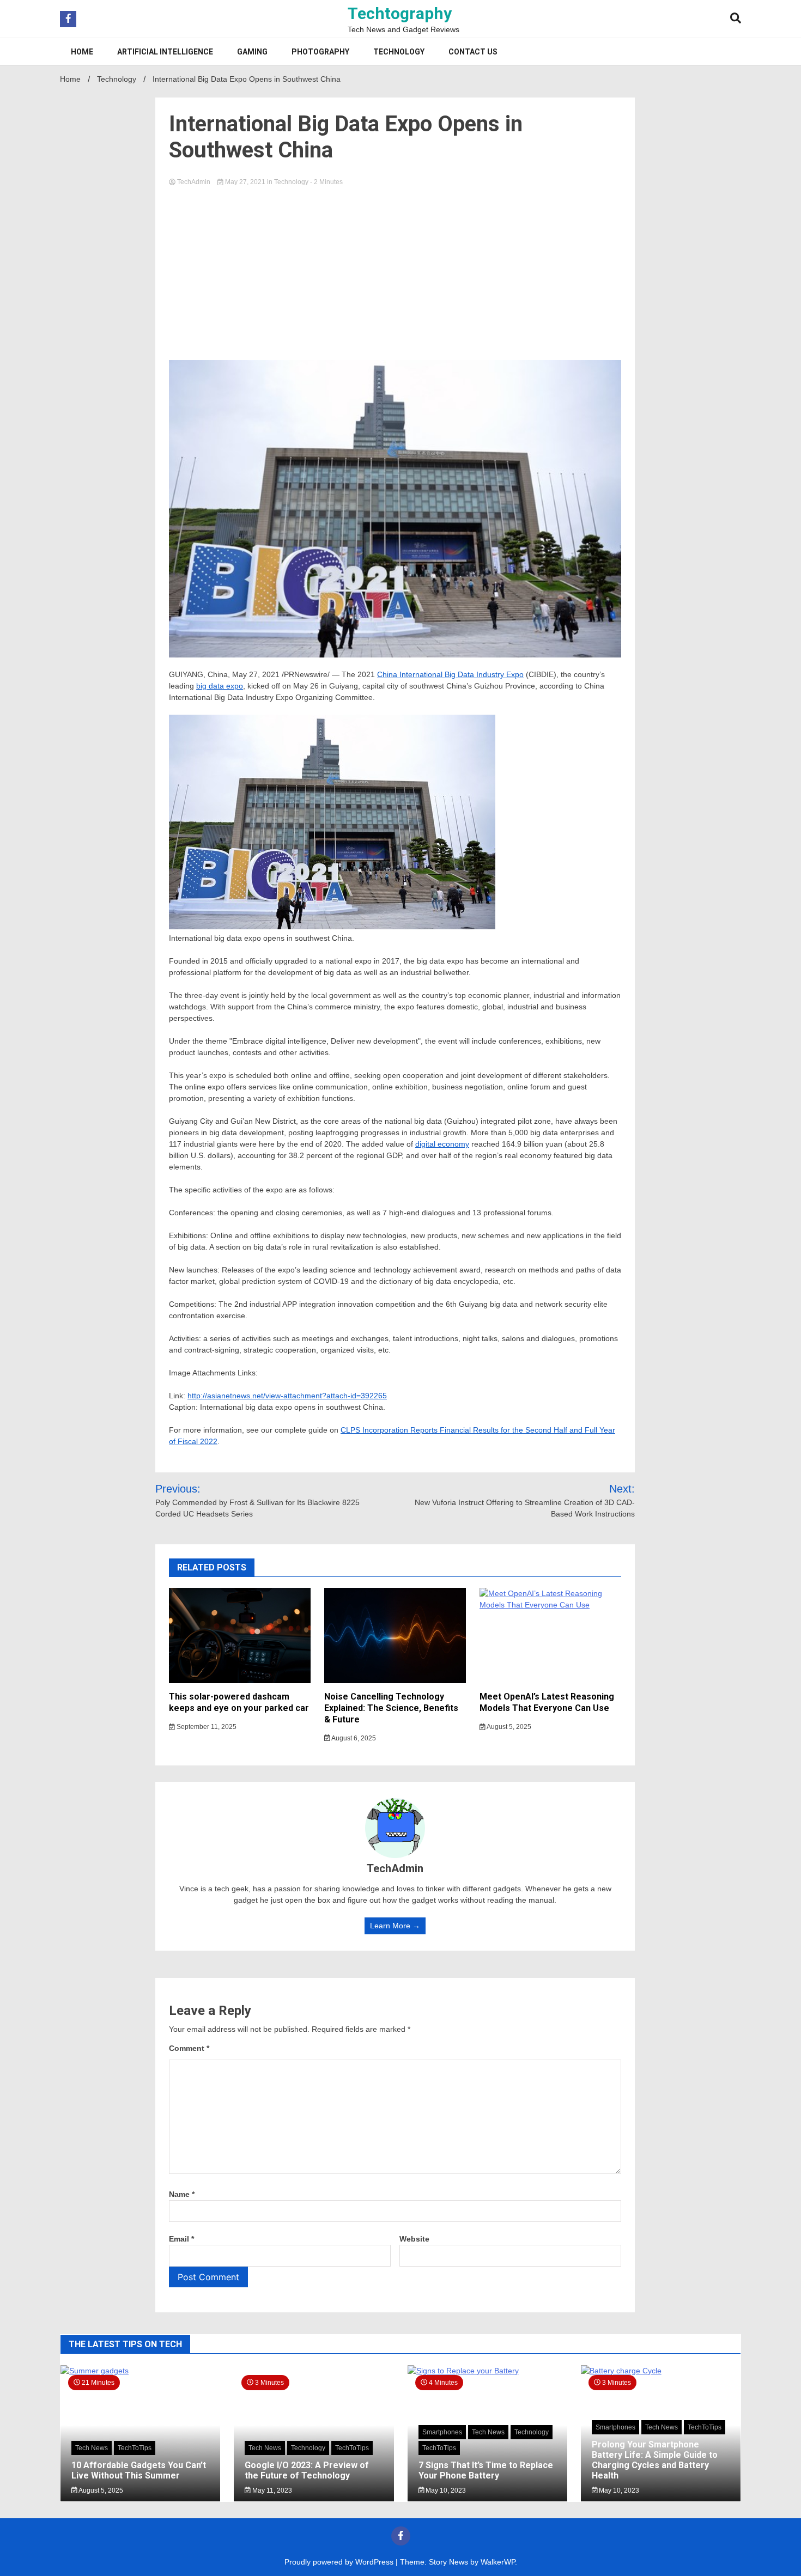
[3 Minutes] (661, 2371)
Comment (189, 2048)
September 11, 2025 (206, 1727)
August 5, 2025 (508, 1727)
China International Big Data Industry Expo (450, 674)
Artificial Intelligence (165, 52)
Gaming (252, 52)
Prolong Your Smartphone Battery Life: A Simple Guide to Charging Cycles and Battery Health (655, 2460)
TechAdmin (194, 182)
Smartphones (442, 2432)
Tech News (92, 2448)
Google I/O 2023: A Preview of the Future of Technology (307, 2470)
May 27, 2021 (245, 182)
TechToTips (135, 2448)
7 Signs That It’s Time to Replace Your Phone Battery (486, 2470)
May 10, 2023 (445, 2490)
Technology (399, 52)
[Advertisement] (395, 270)
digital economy (442, 1144)
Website (414, 2239)
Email (181, 2239)
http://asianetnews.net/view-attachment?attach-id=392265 (287, 1396)
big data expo (220, 686)
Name (182, 2194)
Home (82, 52)
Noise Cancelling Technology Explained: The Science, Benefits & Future (391, 1708)
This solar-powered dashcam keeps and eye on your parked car (239, 1702)
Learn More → (395, 1926)
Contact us (473, 52)
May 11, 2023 (271, 2490)
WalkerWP (498, 2562)
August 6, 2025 (353, 1738)
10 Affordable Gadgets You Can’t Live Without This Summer (139, 2470)
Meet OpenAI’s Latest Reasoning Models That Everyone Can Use (547, 1702)
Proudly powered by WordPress (340, 2562)
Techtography (400, 13)
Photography (320, 52)
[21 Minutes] (140, 2371)
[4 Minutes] (487, 2371)
